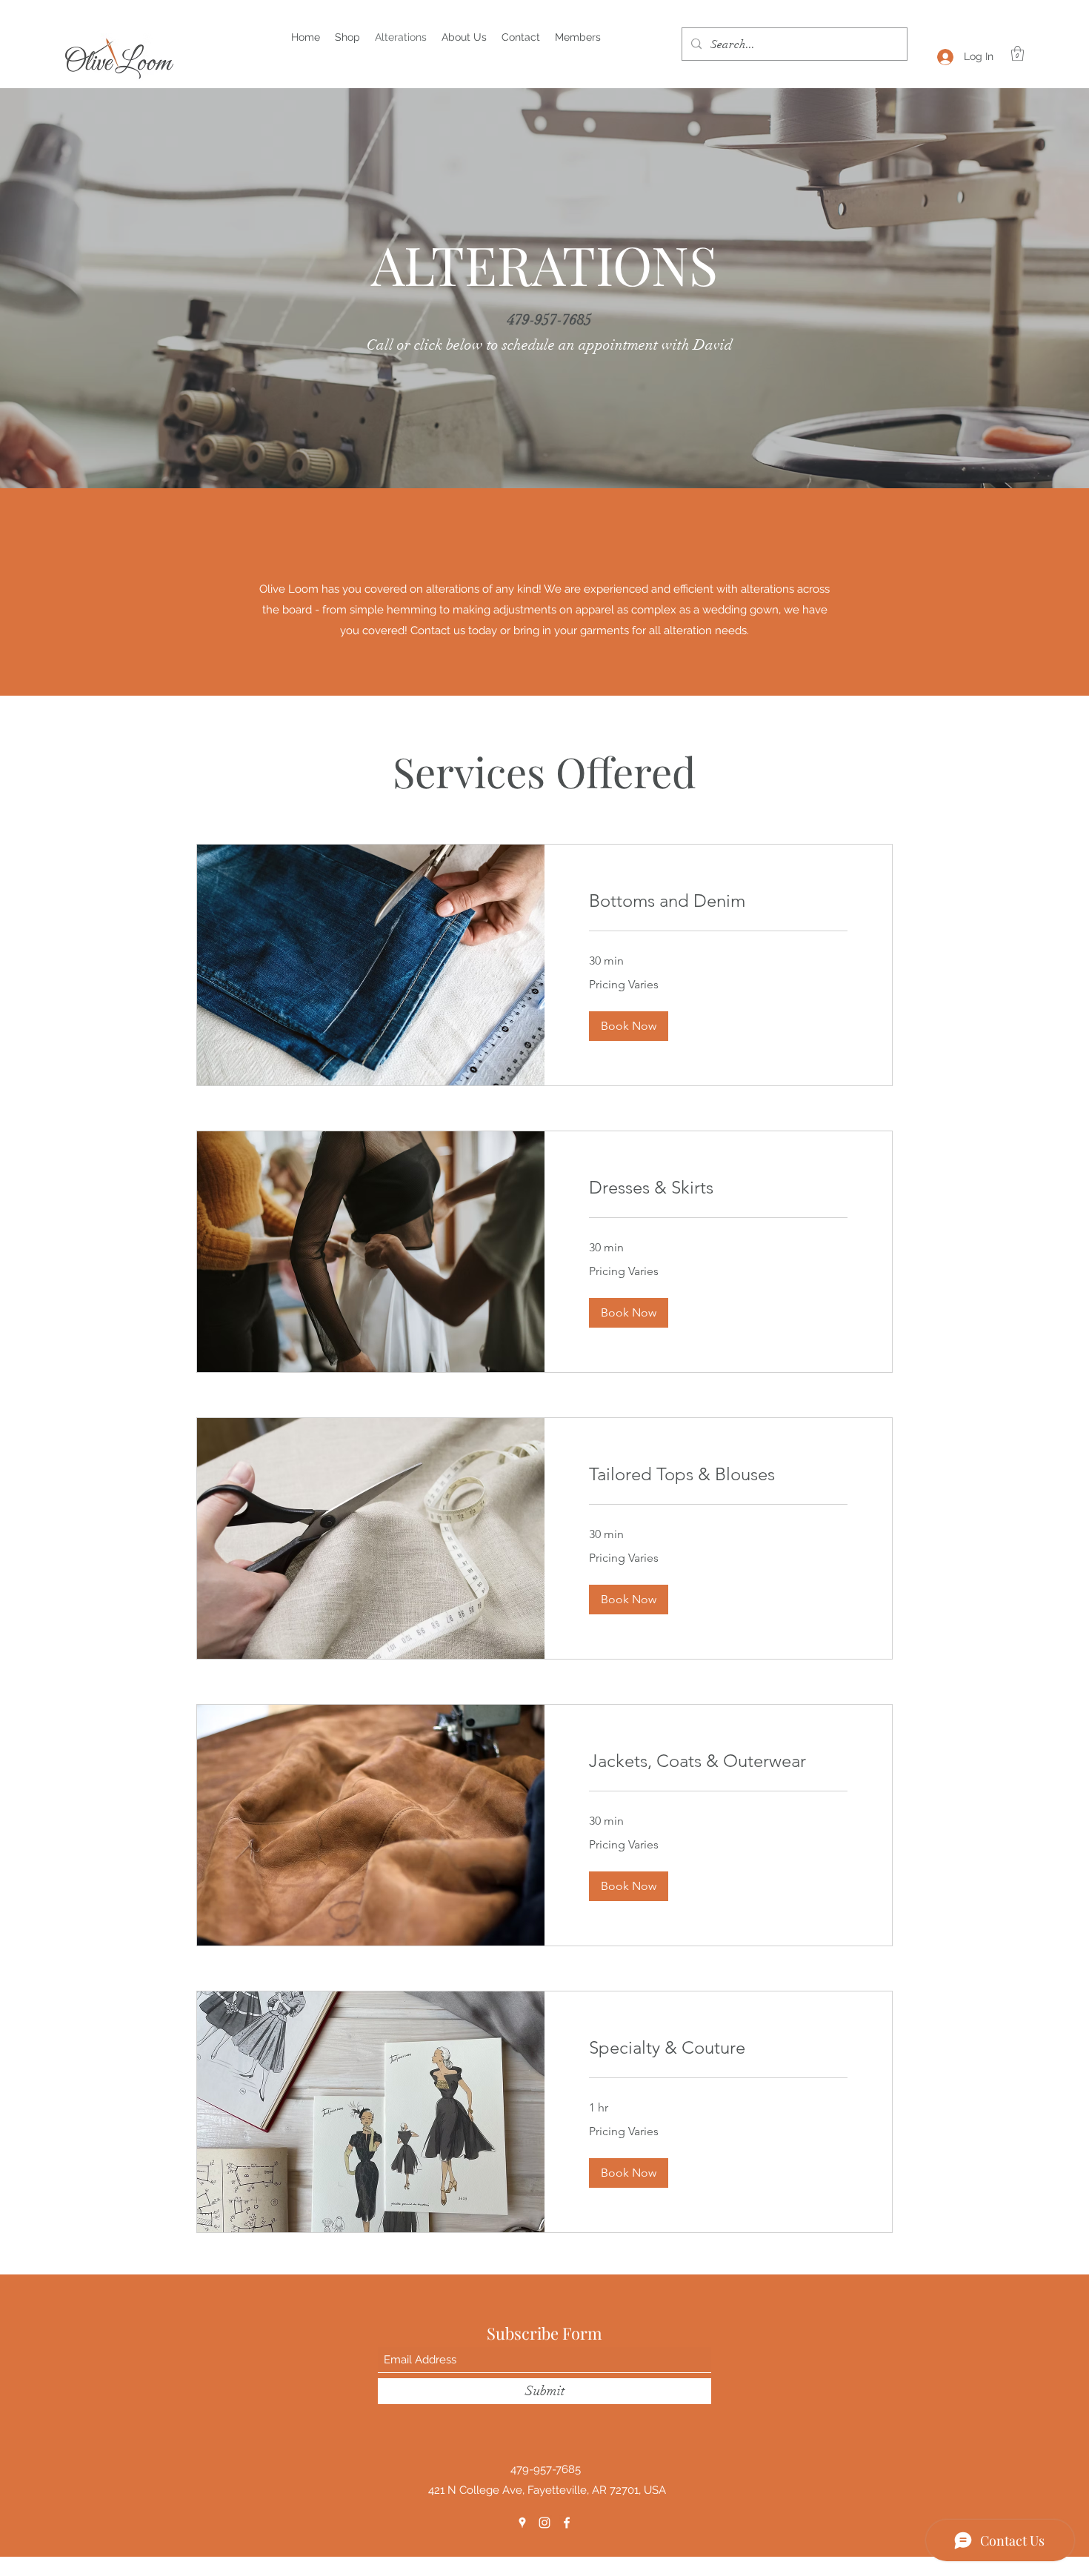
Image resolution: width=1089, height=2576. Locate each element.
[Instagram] (544, 2523)
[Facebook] (567, 2523)
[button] (1018, 53)
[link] (718, 901)
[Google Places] (522, 2523)
